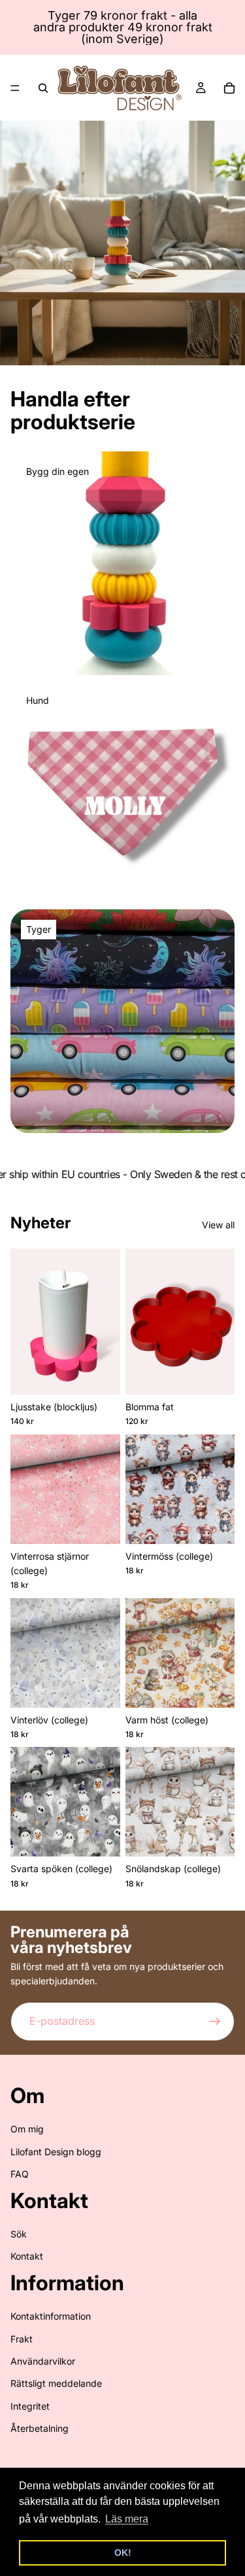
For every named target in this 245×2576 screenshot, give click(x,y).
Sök (19, 2234)
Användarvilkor (43, 2361)
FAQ (20, 2174)
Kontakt (27, 2256)
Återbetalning (40, 2428)
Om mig (27, 2129)
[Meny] (15, 88)
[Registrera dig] (215, 2022)
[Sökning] (43, 88)
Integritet (30, 2406)
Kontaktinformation (51, 2316)
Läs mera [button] (127, 2519)
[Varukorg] (229, 88)
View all (218, 1225)
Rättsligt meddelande (56, 2383)
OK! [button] (123, 2553)
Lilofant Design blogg (56, 2152)
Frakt (22, 2339)
